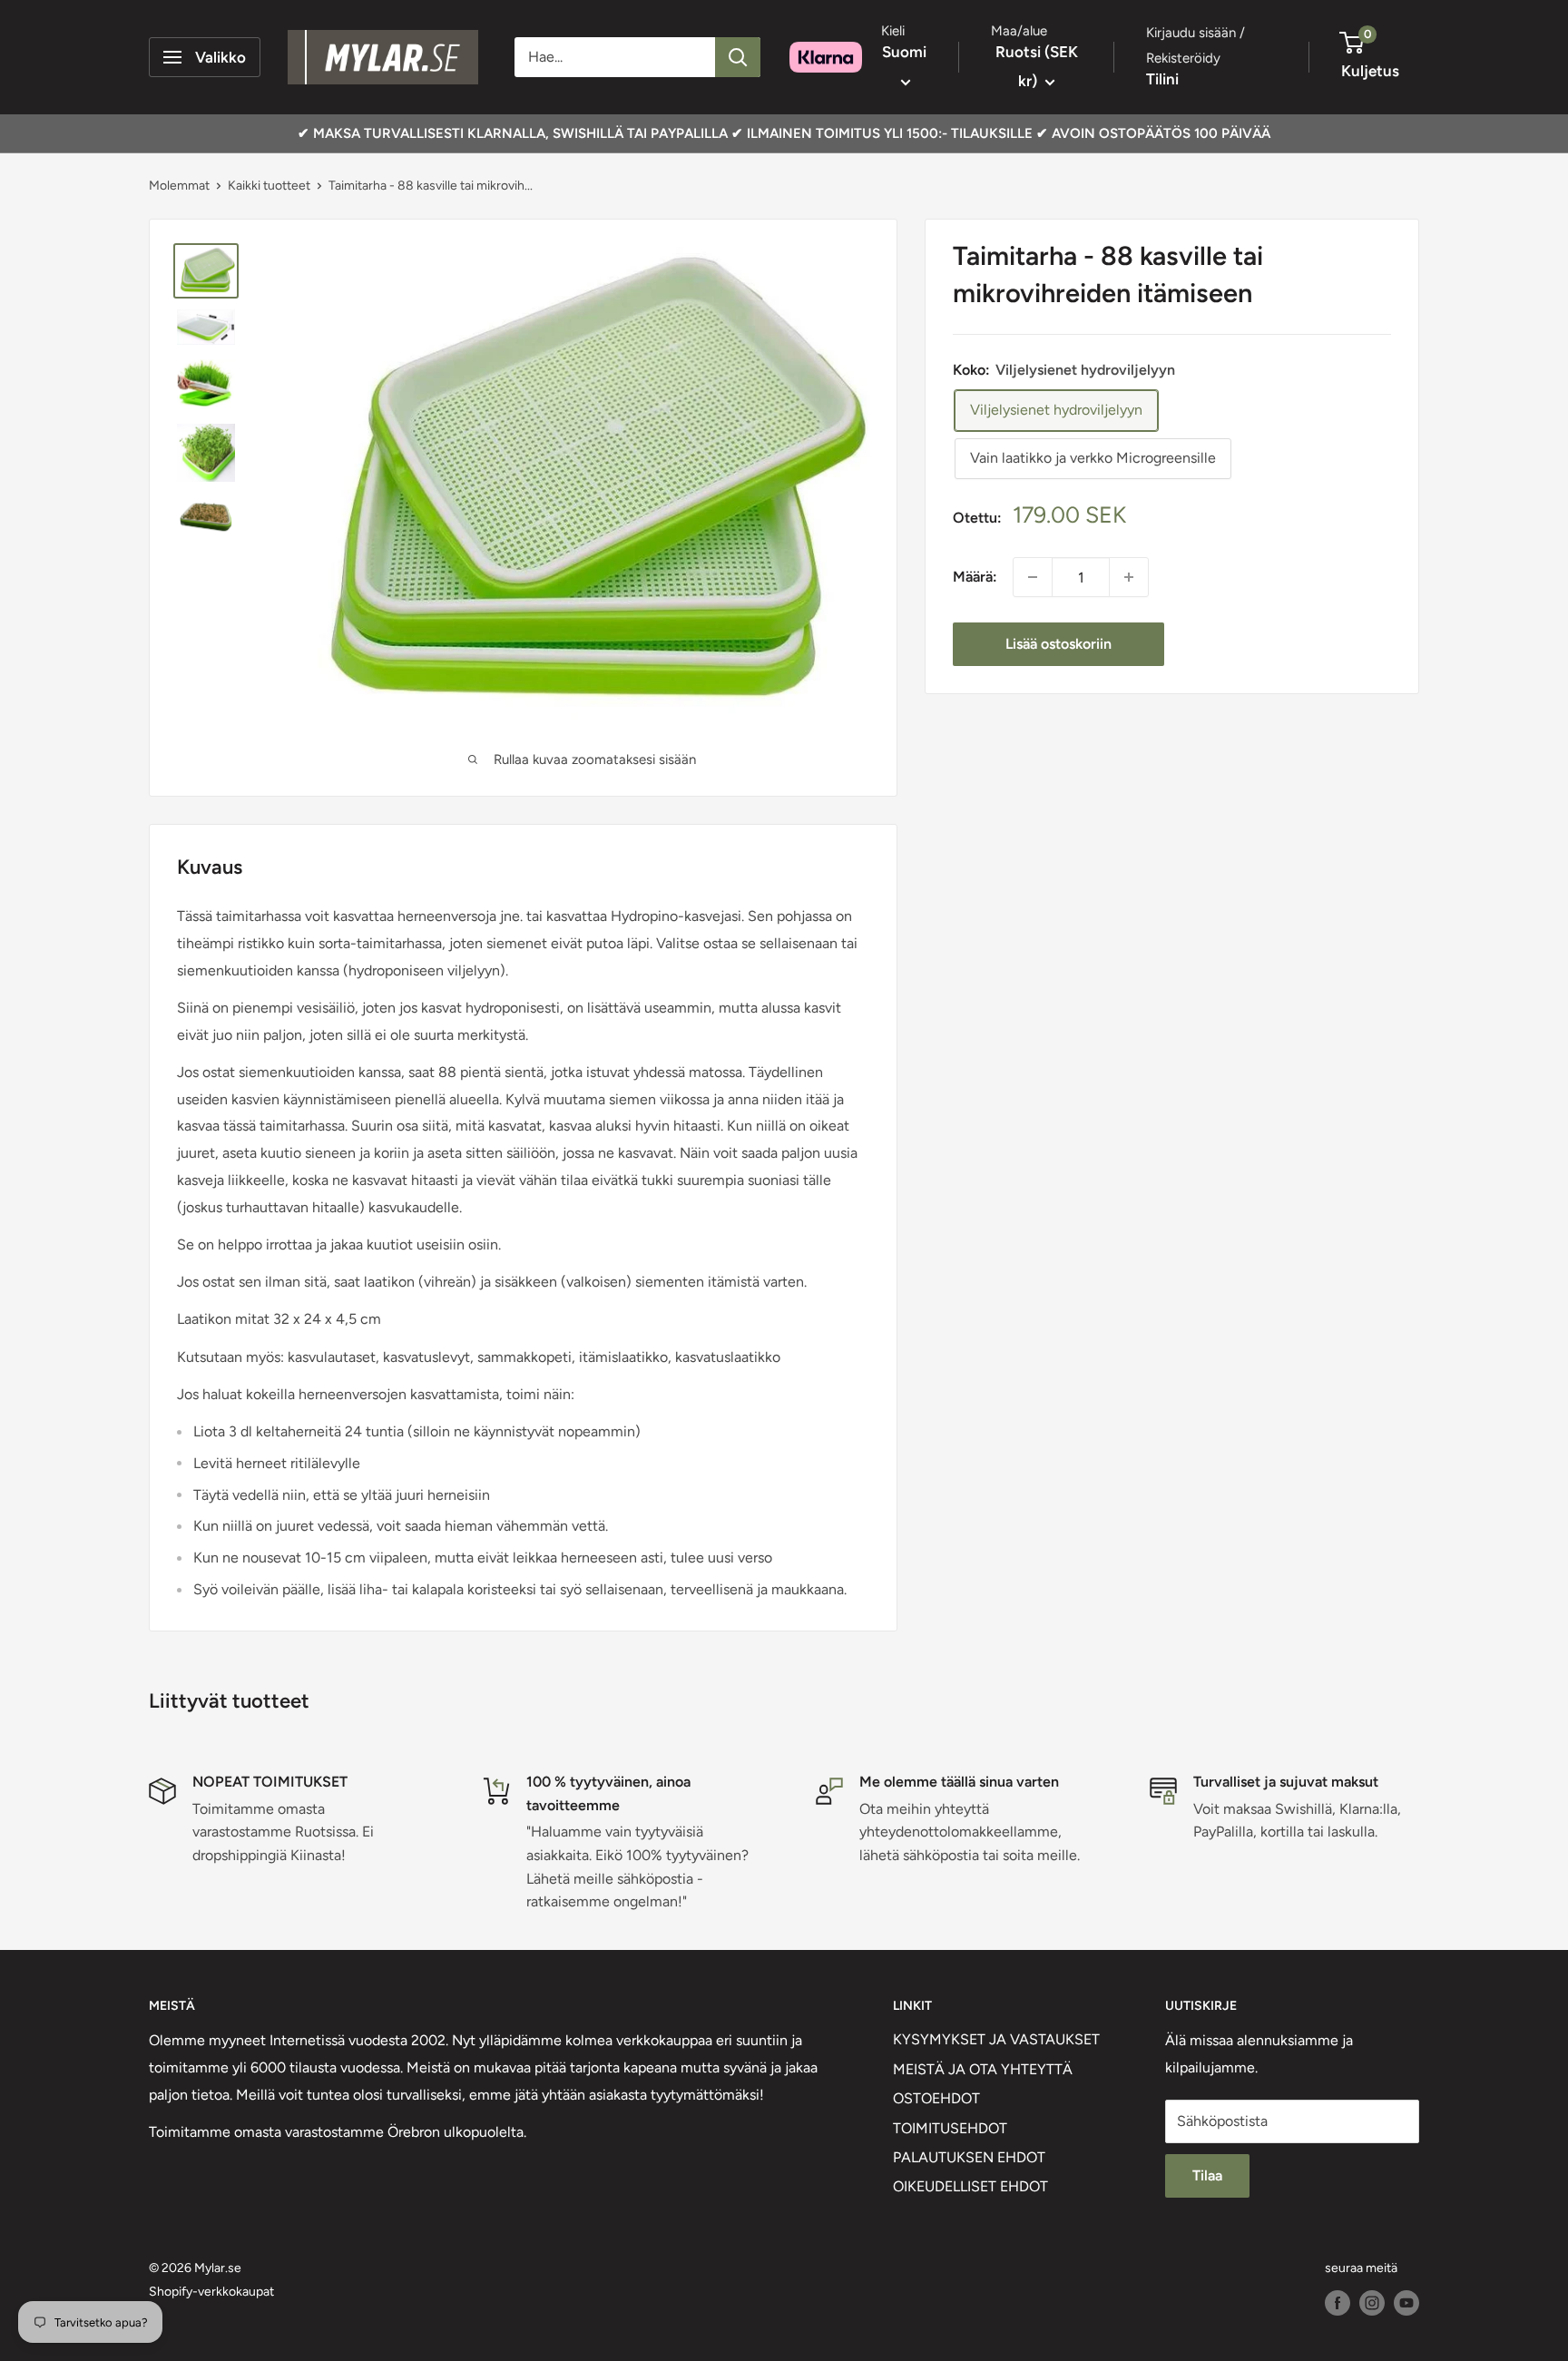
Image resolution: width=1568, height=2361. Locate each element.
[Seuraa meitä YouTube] (1406, 2303)
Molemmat (179, 186)
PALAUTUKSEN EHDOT (969, 2157)
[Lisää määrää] (1129, 577)
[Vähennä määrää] (1033, 577)
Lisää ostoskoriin (1058, 644)
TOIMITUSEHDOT (950, 2128)
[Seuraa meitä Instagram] (1372, 2303)
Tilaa (1207, 2175)
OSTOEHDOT (936, 2098)
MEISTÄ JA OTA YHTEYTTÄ (983, 2069)
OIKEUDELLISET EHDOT (970, 2186)
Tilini (1162, 79)
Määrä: (975, 577)
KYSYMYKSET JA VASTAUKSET (996, 2039)
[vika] (738, 57)
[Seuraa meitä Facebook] (1338, 2303)
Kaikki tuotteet (269, 186)
